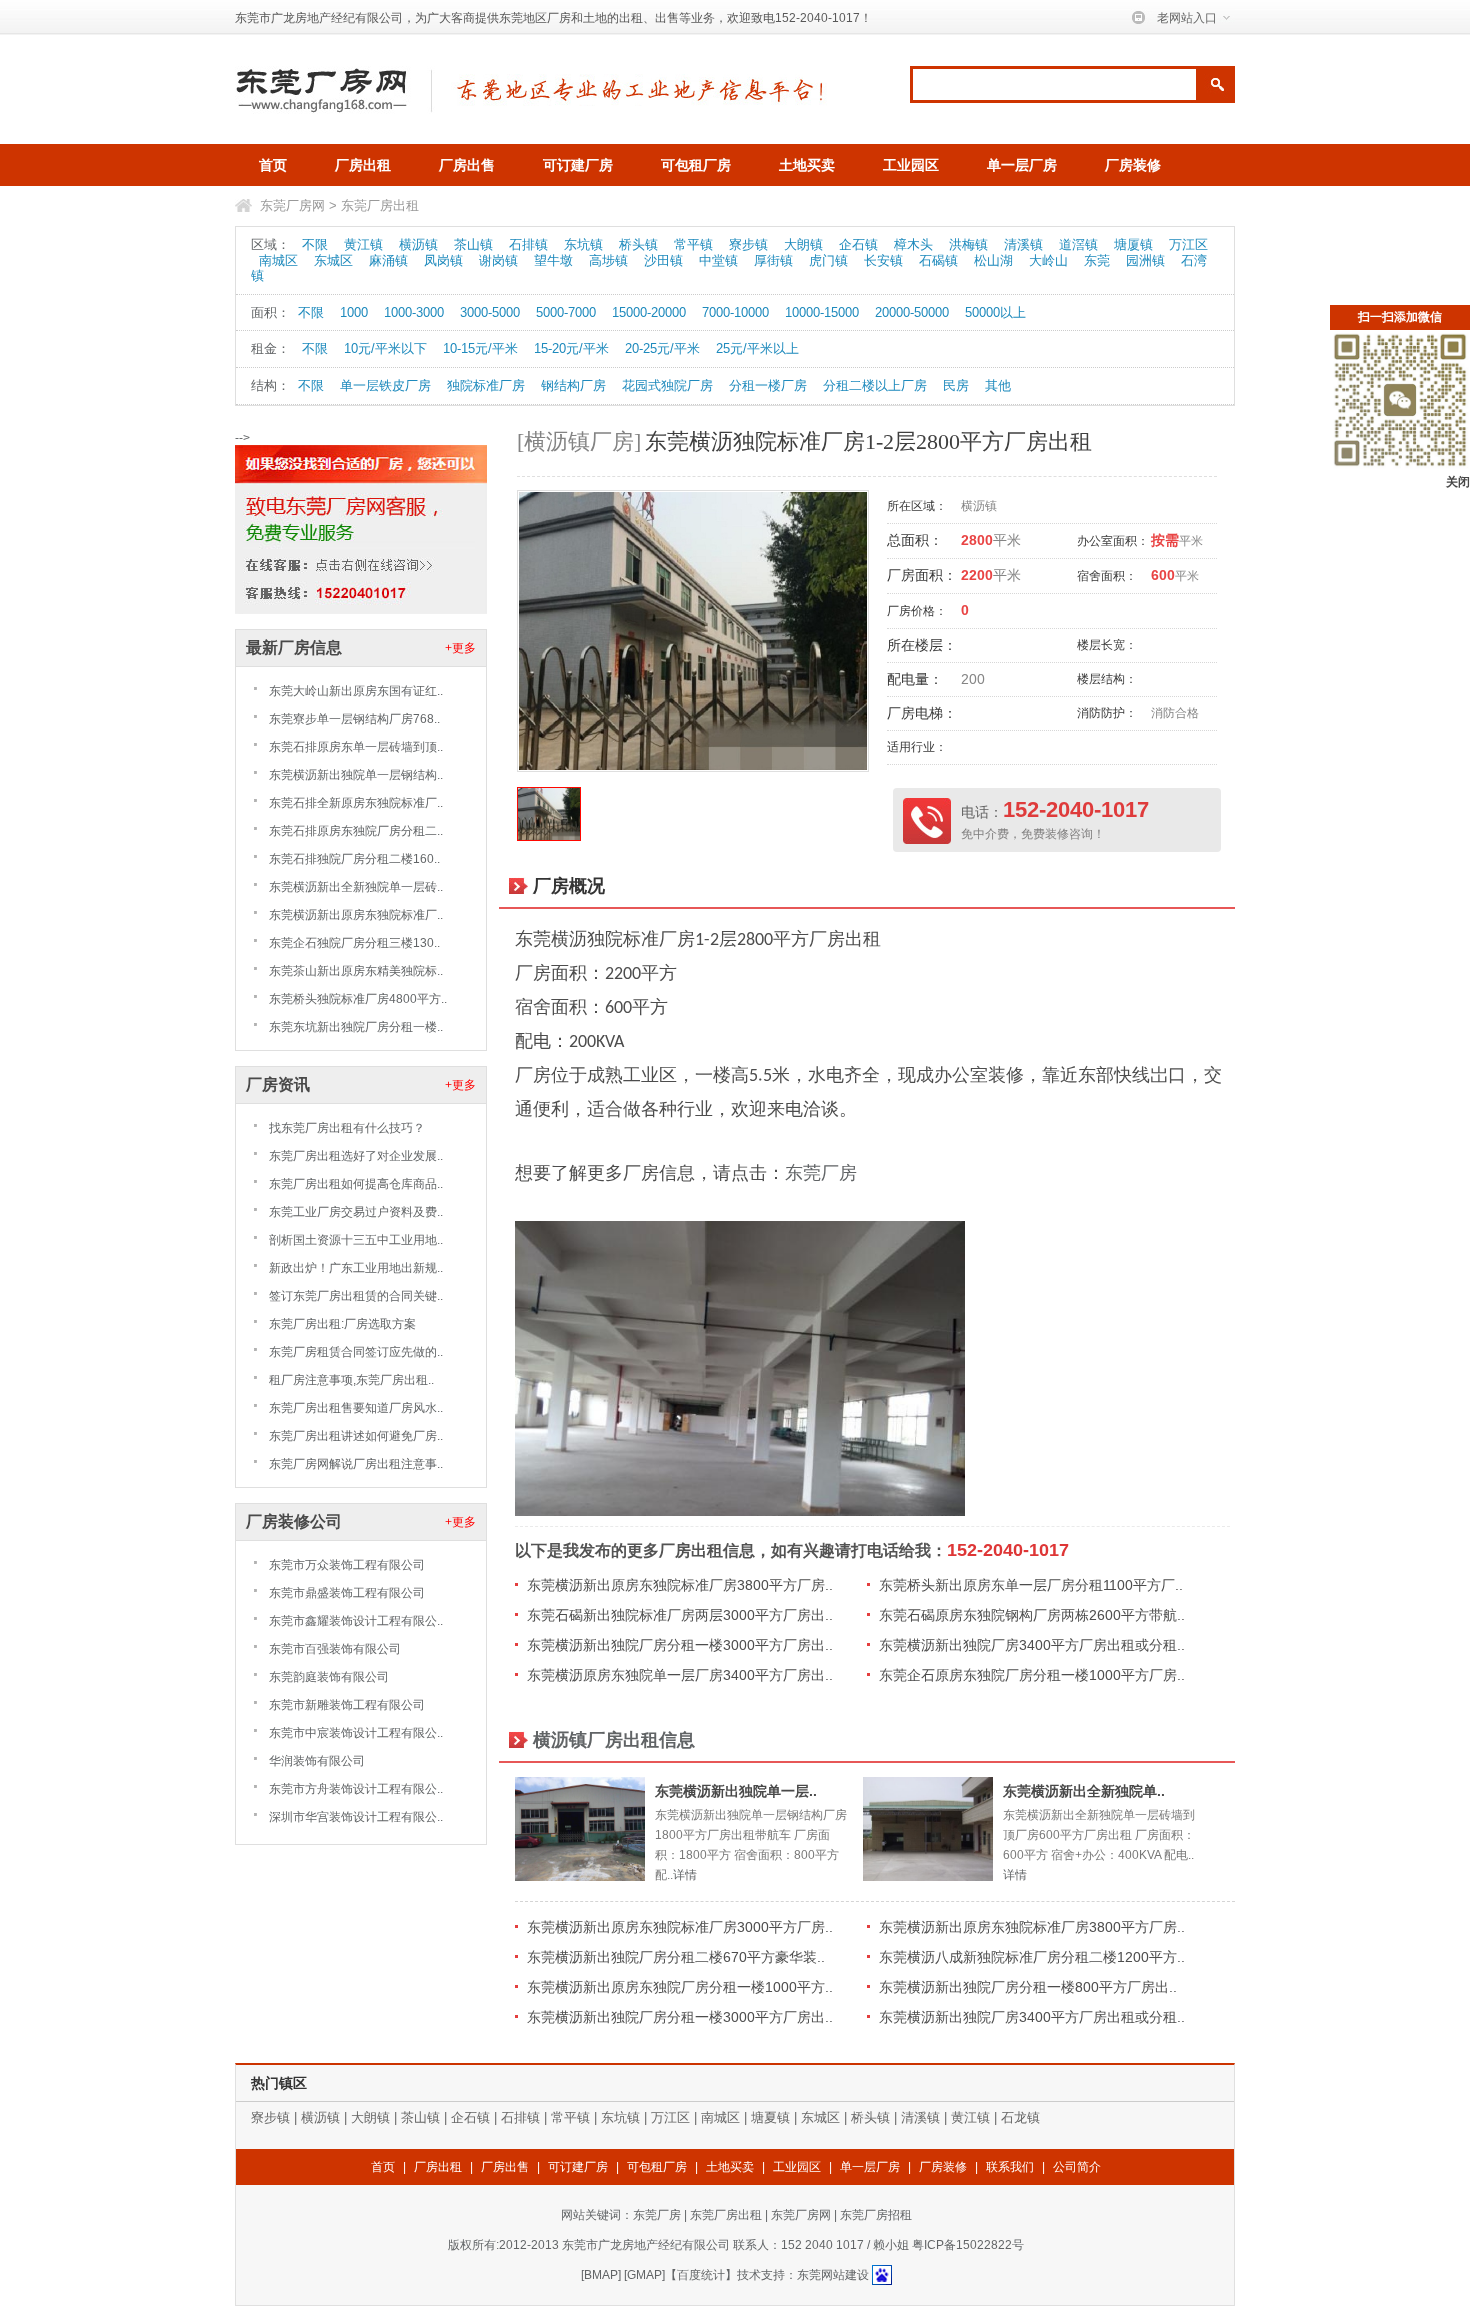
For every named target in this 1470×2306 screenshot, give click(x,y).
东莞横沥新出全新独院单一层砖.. (356, 887)
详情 (685, 1875)
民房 (956, 385)
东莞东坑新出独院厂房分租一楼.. (356, 1027)
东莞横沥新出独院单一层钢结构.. (356, 775)
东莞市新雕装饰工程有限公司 (347, 1705)
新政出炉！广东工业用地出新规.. (356, 1268)
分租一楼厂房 (768, 385)
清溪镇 (1023, 244)
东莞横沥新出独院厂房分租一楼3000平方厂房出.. (680, 1645)
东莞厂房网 (292, 205)
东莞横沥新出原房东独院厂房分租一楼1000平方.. (680, 1987)
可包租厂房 (696, 165)
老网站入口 (1187, 18)
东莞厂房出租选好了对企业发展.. (356, 1156)
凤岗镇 (443, 260)
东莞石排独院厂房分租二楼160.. (354, 859)
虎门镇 (828, 260)
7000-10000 (735, 312)
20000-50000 (912, 312)
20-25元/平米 (662, 348)
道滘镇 (1078, 244)
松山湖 (993, 260)
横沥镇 (418, 244)
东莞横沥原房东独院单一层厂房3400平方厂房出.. (680, 1675)
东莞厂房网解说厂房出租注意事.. (356, 1464)
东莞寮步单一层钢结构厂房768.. (354, 719)
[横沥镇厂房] (579, 441)
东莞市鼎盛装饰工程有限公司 (347, 1593)
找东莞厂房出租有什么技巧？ (347, 1128)
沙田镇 (663, 260)
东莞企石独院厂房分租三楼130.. (354, 943)
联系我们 (1010, 2167)
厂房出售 (467, 165)
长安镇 (883, 260)
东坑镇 (583, 244)
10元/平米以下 (385, 348)
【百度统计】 (701, 2275)
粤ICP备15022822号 (968, 2245)
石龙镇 (1020, 2117)
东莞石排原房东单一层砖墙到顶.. (356, 747)
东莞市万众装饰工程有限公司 (347, 1565)
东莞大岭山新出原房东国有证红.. (356, 691)
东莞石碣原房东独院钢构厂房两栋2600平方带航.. (1032, 1615)
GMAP (644, 2275)
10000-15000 (822, 312)
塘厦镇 (1133, 244)
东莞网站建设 (833, 2275)
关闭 (1458, 482)
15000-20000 (649, 312)
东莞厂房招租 (876, 2215)
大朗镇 (803, 244)
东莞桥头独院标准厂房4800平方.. (358, 999)
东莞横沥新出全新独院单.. (1084, 1791)
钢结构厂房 (573, 385)
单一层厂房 (1022, 165)
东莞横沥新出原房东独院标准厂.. (356, 915)
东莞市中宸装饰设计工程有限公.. (356, 1733)
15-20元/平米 (571, 348)
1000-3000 (414, 312)
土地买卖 (807, 165)
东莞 (1097, 260)
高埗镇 (608, 260)
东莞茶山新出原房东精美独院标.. (356, 971)
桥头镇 (638, 244)
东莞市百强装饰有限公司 (335, 1649)
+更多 (460, 648)
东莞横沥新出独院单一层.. (736, 1791)
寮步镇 (748, 244)
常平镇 (693, 244)
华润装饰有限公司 (317, 1761)
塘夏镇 (770, 2117)
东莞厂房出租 (380, 205)
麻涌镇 (388, 260)
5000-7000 (566, 312)
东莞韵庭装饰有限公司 (329, 1677)
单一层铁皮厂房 (385, 385)
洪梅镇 (968, 244)
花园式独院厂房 (667, 385)
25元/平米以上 (757, 348)
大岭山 (1048, 260)
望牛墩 (553, 260)
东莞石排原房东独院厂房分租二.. (356, 831)
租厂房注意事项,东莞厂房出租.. (351, 1380)
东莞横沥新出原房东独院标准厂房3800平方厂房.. (680, 1585)
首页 (273, 165)
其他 (998, 385)
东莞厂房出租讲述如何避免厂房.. (356, 1436)
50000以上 (995, 312)
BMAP (601, 2275)
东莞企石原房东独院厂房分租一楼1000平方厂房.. (1032, 1675)
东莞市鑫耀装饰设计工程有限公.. (356, 1621)
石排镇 (528, 244)
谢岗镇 (498, 260)
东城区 (333, 260)
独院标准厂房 (486, 385)
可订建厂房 (578, 165)
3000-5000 (490, 312)
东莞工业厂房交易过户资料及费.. (356, 1212)
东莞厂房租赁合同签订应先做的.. (356, 1352)
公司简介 (1077, 2167)
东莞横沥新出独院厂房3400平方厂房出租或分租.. (1032, 1645)
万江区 (1188, 244)
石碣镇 (938, 260)
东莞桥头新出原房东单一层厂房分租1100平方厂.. (1031, 1585)
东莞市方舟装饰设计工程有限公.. (356, 1789)
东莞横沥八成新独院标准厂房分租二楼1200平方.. (1032, 1957)
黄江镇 (363, 244)
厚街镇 (773, 260)
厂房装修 (1133, 165)
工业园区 (911, 165)
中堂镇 (718, 260)
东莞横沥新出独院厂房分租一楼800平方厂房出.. (1028, 1987)
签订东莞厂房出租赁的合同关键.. (356, 1296)
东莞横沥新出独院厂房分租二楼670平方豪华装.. (676, 1957)
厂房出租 (363, 165)
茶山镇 (473, 244)
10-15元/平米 (480, 348)
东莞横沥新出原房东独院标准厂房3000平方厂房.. (680, 1927)
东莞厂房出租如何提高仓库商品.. (356, 1184)
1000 (354, 312)
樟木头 (913, 244)
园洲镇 (1145, 260)
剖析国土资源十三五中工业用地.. (356, 1240)
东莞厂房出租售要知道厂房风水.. (356, 1408)
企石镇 (858, 244)
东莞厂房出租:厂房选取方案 (342, 1324)
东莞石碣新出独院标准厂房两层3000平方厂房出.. (680, 1615)
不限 (315, 244)
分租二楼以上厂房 (875, 385)
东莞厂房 (821, 1173)
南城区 (278, 260)
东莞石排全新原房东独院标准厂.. (356, 803)
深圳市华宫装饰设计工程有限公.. (356, 1817)
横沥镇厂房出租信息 (614, 1740)
